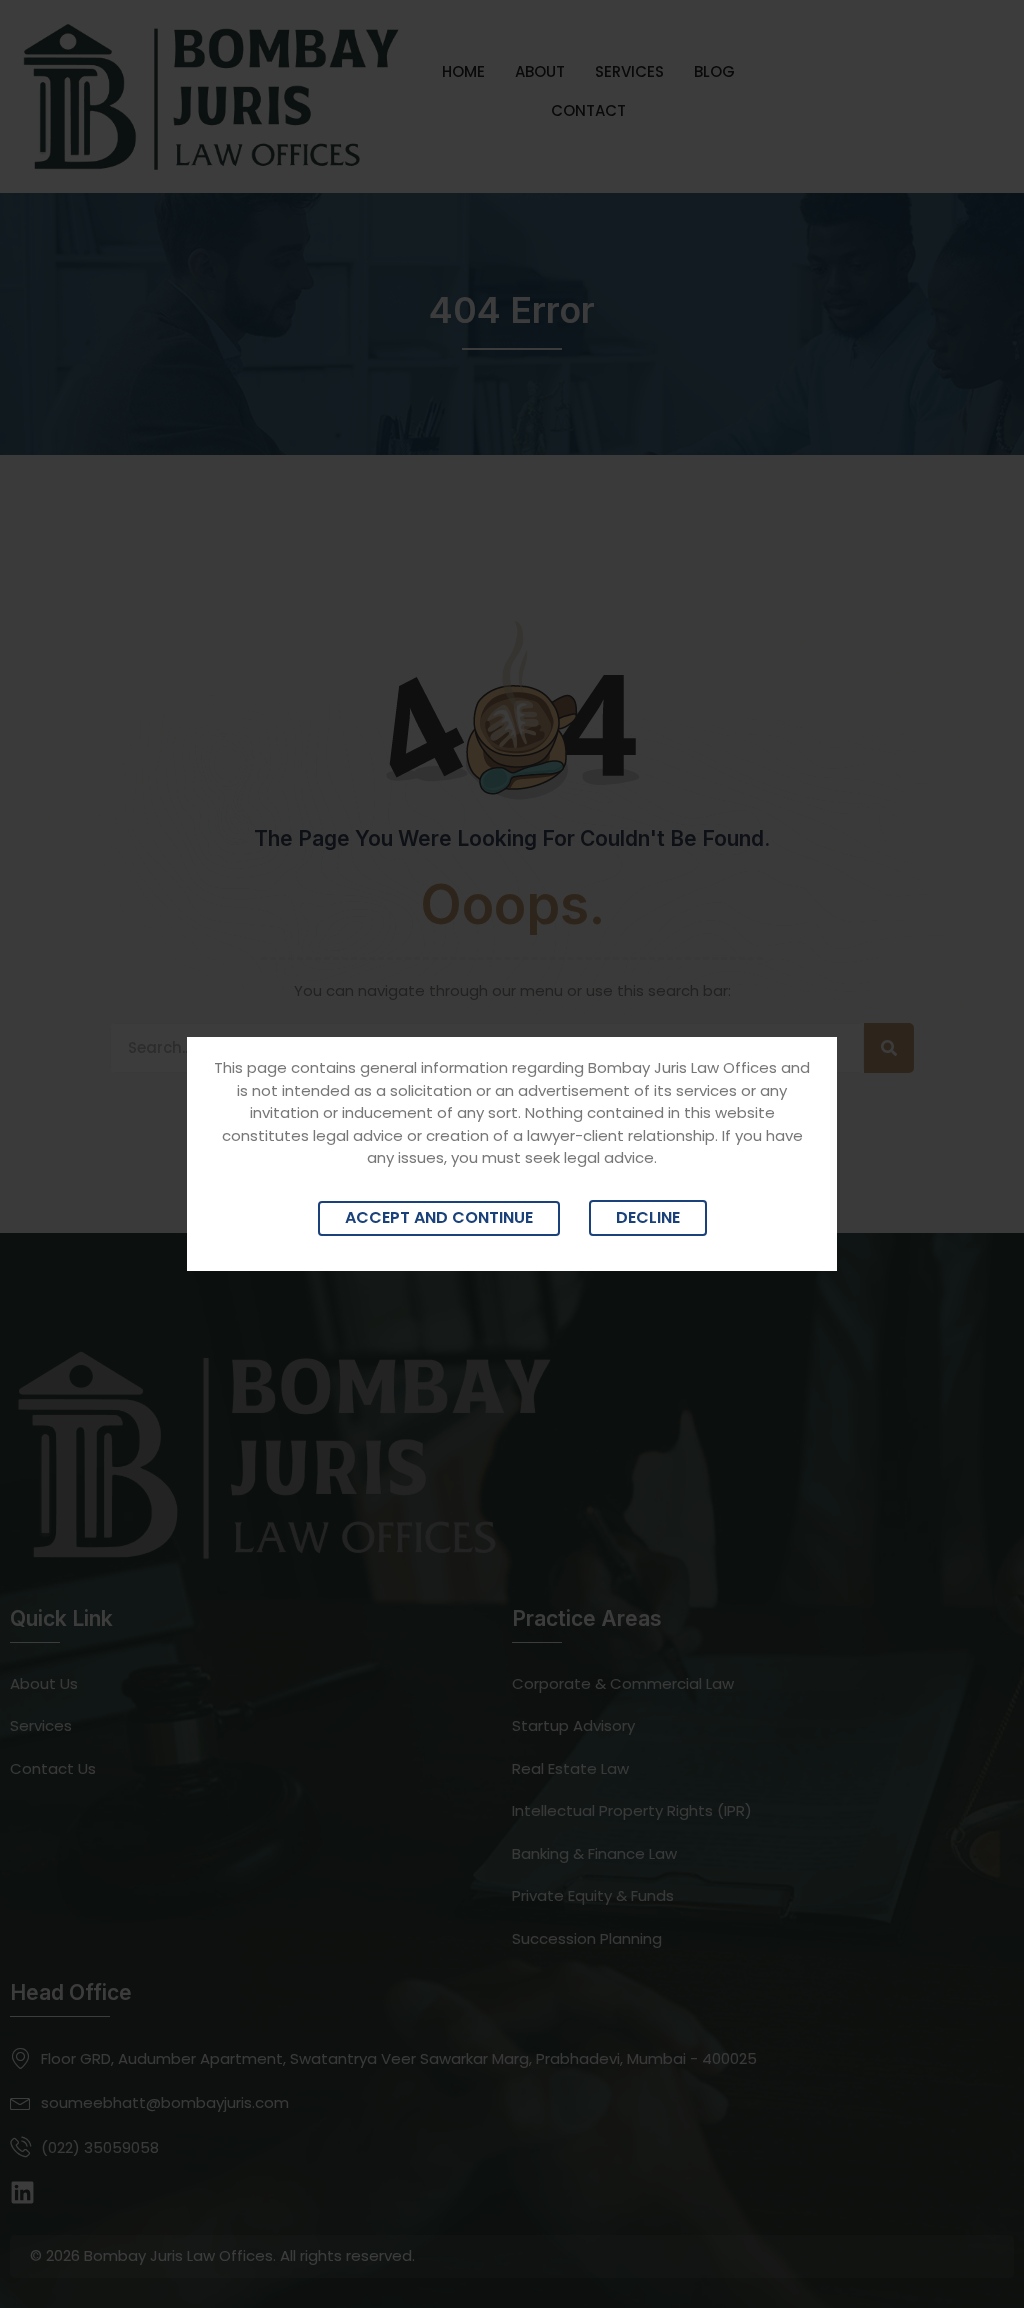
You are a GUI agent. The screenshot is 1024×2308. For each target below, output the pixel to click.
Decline (648, 1217)
